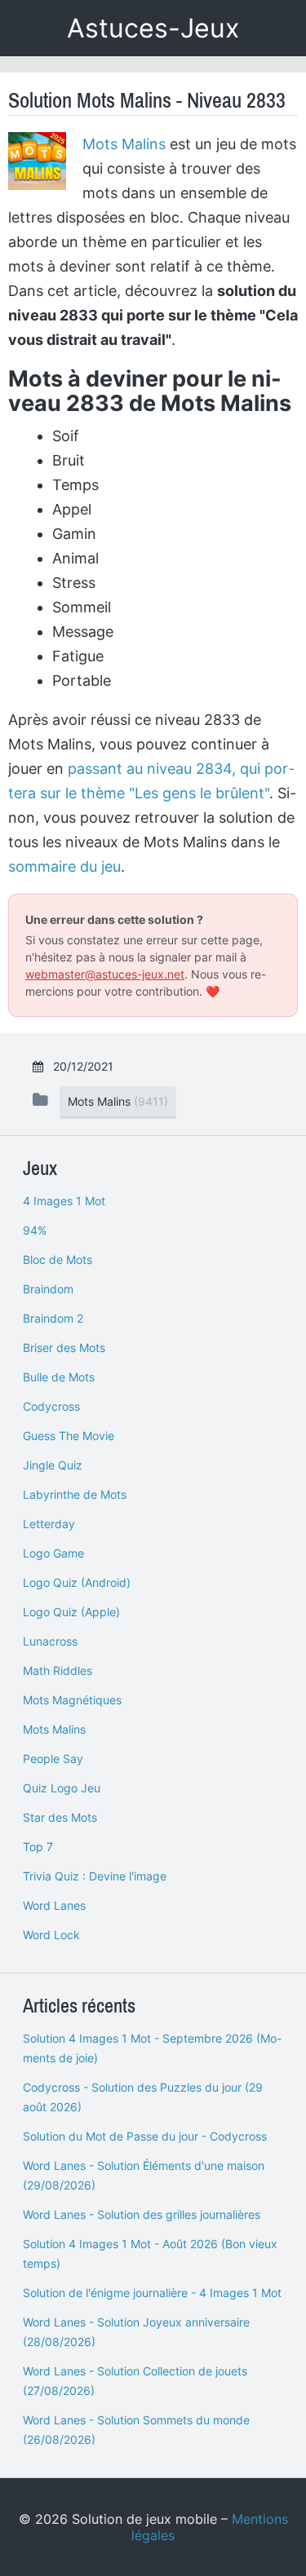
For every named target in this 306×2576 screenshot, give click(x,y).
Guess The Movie (69, 1436)
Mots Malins (124, 144)
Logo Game (53, 1553)
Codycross (51, 1406)
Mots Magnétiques (72, 1700)
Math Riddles (58, 1670)
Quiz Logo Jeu (62, 1788)
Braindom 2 (53, 1318)
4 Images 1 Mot (64, 1201)
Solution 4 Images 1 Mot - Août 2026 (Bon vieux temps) (150, 2253)
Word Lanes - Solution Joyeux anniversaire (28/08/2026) (136, 2332)
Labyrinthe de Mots (75, 1494)
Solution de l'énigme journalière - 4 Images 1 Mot (152, 2293)
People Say (53, 1759)
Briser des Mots (64, 1348)
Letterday (49, 1524)
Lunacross (50, 1641)
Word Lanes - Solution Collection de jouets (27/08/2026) (135, 2381)
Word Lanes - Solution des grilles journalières (142, 2214)
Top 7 (38, 1847)
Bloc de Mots (58, 1259)
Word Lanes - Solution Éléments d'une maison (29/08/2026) (144, 2175)
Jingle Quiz (53, 1465)
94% (35, 1230)
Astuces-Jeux (153, 28)
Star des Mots (60, 1817)
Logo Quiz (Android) (77, 1582)
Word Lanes (54, 1905)
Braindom (48, 1289)
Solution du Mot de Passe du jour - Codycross (145, 2136)
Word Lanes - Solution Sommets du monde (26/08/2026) (136, 2430)
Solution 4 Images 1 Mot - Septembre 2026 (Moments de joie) (152, 2048)
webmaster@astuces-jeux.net (105, 974)
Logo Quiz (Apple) (71, 1612)
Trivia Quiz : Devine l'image (95, 1876)
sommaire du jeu (64, 866)
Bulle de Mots (59, 1377)
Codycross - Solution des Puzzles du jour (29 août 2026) (143, 2097)
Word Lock (51, 1935)
